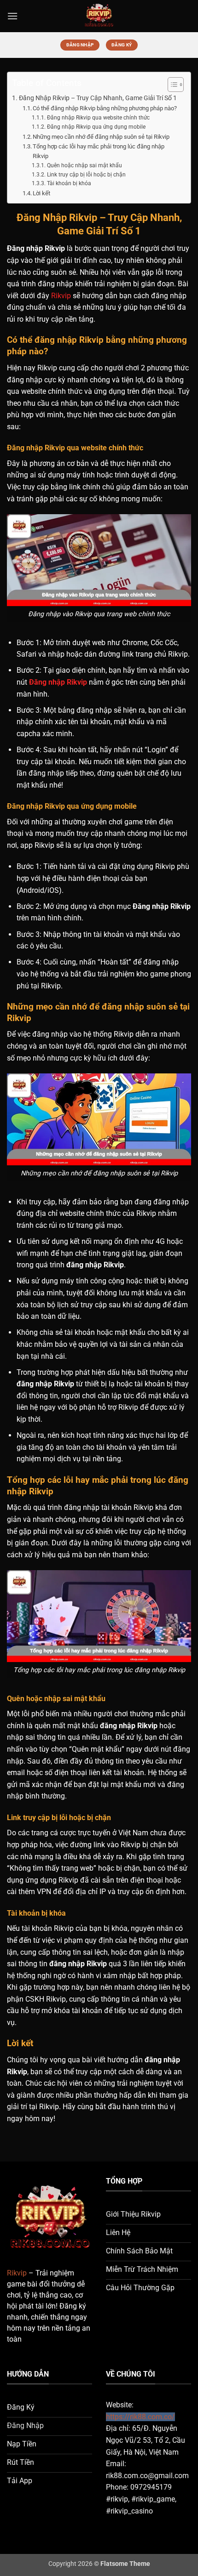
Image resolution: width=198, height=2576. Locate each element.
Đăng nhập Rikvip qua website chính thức (98, 118)
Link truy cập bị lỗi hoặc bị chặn (86, 175)
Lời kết (41, 193)
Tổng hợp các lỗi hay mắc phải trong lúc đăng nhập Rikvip (99, 151)
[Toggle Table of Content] (171, 85)
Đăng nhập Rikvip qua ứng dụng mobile (96, 127)
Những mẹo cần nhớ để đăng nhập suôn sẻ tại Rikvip (101, 137)
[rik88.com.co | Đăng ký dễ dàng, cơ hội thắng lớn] (99, 16)
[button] (12, 16)
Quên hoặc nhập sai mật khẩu (84, 165)
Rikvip (61, 296)
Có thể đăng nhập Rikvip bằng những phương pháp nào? (105, 108)
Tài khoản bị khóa (69, 183)
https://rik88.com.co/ (140, 2417)
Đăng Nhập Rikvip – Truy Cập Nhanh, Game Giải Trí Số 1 (98, 98)
